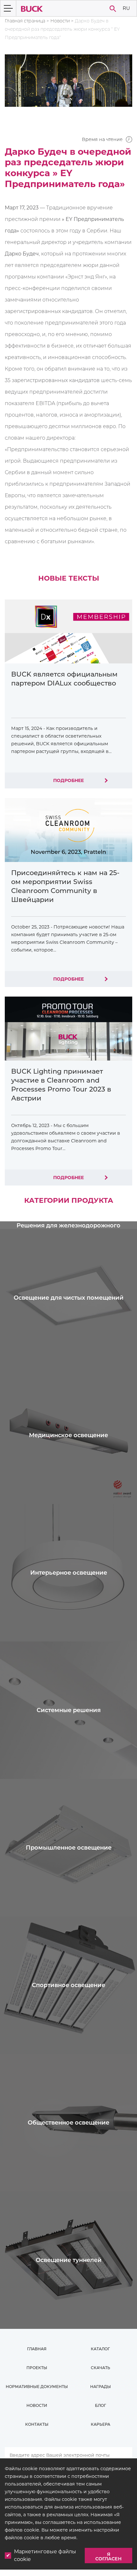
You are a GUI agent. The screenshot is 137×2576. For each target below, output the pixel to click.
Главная (37, 2349)
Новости (60, 21)
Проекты (37, 2368)
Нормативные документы (37, 2387)
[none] (126, 8)
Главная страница (25, 21)
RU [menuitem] (126, 8)
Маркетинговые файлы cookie (45, 2555)
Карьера (101, 2424)
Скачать (101, 2368)
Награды (101, 2387)
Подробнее (68, 780)
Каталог (100, 2349)
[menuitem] (126, 8)
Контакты (37, 2424)
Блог (101, 2405)
